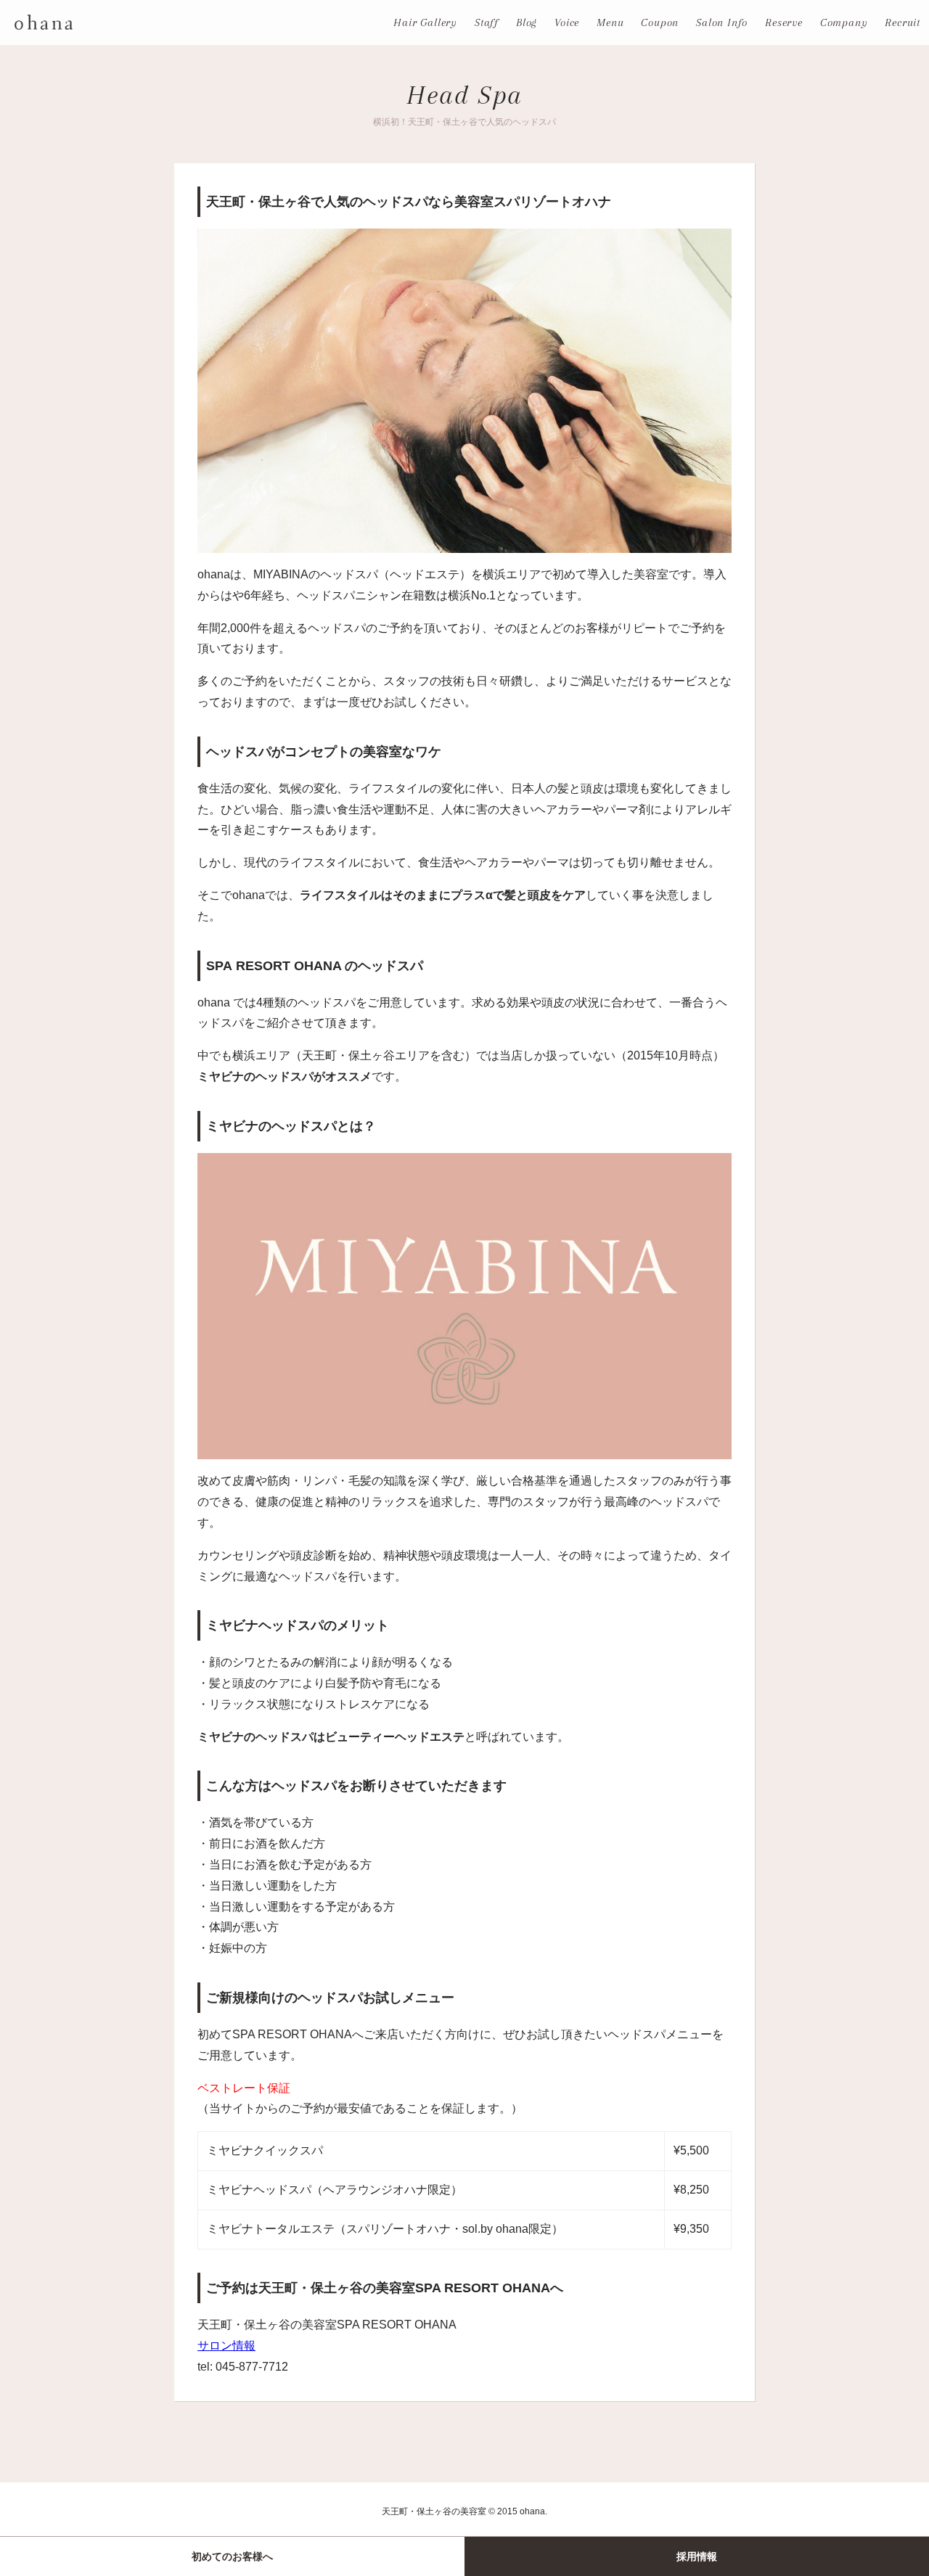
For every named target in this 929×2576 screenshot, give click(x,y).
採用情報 (697, 2556)
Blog (527, 22)
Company (844, 22)
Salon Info (722, 22)
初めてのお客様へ (232, 2556)
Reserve (784, 22)
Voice (567, 22)
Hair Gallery (425, 22)
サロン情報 (226, 2346)
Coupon (660, 22)
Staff (487, 22)
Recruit (903, 22)
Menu (610, 22)
